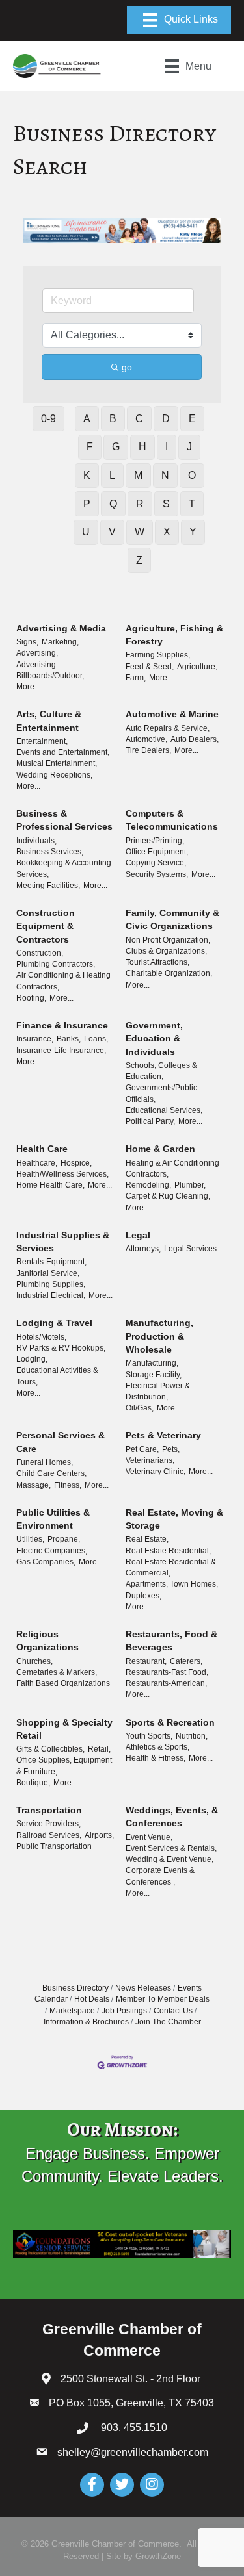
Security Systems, (157, 874)
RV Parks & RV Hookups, (61, 1348)
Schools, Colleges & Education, (161, 1071)
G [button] (116, 447)
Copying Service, (156, 863)
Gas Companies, (46, 1562)
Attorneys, (143, 1249)
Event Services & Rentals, (171, 1848)
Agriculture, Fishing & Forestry (174, 635)
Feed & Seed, (150, 667)
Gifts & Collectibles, (50, 1749)
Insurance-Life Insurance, (61, 1051)
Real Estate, (147, 1539)
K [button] (87, 475)
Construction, (40, 953)
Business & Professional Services (64, 820)
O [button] (192, 475)
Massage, (34, 1485)
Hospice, (76, 1163)
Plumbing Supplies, (51, 1284)
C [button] (139, 419)
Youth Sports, (149, 1736)
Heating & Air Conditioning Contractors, (172, 1168)
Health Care (42, 1149)
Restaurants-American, (166, 1683)
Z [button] (139, 560)
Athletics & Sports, (157, 1747)
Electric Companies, (52, 1551)
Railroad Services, (49, 1835)
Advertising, (37, 653)
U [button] (86, 532)
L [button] (112, 475)
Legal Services (190, 1249)
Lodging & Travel (54, 1323)
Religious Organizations (47, 1640)
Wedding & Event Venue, (169, 1859)
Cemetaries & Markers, (57, 1672)
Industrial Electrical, (51, 1295)
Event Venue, (149, 1837)
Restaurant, (146, 1661)
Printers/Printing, (155, 841)
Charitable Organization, (169, 973)
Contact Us (173, 2011)
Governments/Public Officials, (161, 1093)
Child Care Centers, (51, 1473)
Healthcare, (37, 1163)
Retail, (99, 1749)
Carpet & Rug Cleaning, (168, 1196)
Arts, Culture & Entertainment (49, 721)
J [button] (189, 447)
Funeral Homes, (45, 1462)
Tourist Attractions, (157, 962)
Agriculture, (197, 667)
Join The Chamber (168, 2022)
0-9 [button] (48, 419)
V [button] (112, 532)
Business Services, (50, 852)
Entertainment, (42, 741)
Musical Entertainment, (57, 763)
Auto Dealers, (195, 739)
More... (28, 687)
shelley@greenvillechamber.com (133, 2452)
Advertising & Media (61, 628)
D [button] (166, 419)
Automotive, (146, 739)
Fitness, (68, 1485)
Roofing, (31, 998)
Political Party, (150, 1121)
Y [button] (193, 532)
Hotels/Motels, (41, 1337)
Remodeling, (148, 1185)
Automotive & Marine (172, 714)
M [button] (138, 475)
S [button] (166, 504)
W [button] (140, 532)
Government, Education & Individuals (154, 1039)
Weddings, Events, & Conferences (172, 1817)
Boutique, (33, 1783)
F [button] (90, 447)
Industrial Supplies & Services (63, 1242)
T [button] (192, 504)
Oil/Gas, (140, 1408)
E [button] (192, 419)
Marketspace (72, 2011)
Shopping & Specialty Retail (64, 1729)
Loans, (96, 1039)
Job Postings (124, 2011)
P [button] (87, 504)
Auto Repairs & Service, (168, 728)
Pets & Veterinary (163, 1435)
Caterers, (186, 1661)
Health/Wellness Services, (62, 1174)
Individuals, (36, 841)
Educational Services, (164, 1110)
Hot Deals (92, 1999)
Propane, (64, 1539)
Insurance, (35, 1039)
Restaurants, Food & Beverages (171, 1640)
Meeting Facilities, (48, 886)
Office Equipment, (157, 852)
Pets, (171, 1449)
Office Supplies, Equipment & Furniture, (64, 1766)
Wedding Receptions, (54, 775)
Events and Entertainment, (63, 752)
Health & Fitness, (156, 1758)
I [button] (167, 447)
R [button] (140, 504)
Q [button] (113, 504)
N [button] (165, 475)
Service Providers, (48, 1824)
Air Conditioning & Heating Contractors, (63, 981)
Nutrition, (192, 1736)
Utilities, (30, 1539)
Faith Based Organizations (63, 1683)
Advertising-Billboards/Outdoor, (50, 670)
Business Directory (75, 1988)
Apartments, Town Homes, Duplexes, (172, 1589)
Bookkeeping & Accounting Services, (64, 868)
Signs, (27, 642)
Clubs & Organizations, (166, 951)
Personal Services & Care (61, 1442)
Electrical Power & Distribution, (158, 1391)
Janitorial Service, (48, 1273)
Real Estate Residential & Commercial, (171, 1567)
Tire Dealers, (148, 750)
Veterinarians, (150, 1460)
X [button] (167, 532)
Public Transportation (54, 1846)
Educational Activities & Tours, (57, 1376)
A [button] (87, 419)
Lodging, (32, 1359)
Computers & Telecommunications (172, 820)
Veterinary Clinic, (156, 1472)
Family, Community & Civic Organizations (172, 919)
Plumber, (190, 1185)
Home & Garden (160, 1149)
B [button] (113, 419)
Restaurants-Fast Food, (167, 1672)
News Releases (143, 1988)
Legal (138, 1235)
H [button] (142, 447)
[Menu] (179, 20)
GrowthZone (158, 2556)
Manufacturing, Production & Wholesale (159, 1336)
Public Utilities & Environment (53, 1519)
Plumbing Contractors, (56, 964)
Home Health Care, (50, 1185)
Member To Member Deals (163, 1999)
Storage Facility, (154, 1375)
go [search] (127, 367)
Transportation (49, 1810)
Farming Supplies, (158, 655)
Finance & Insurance (62, 1025)
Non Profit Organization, (168, 940)
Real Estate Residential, (168, 1551)
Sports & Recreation (170, 1722)
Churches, (34, 1661)
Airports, (99, 1835)
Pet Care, (142, 1449)
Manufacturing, (152, 1363)
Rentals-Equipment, (51, 1262)
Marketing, (60, 642)
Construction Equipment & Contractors (46, 926)
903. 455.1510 (133, 2428)
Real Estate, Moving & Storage (174, 1519)
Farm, (136, 678)
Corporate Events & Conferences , (160, 1876)
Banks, (69, 1039)
